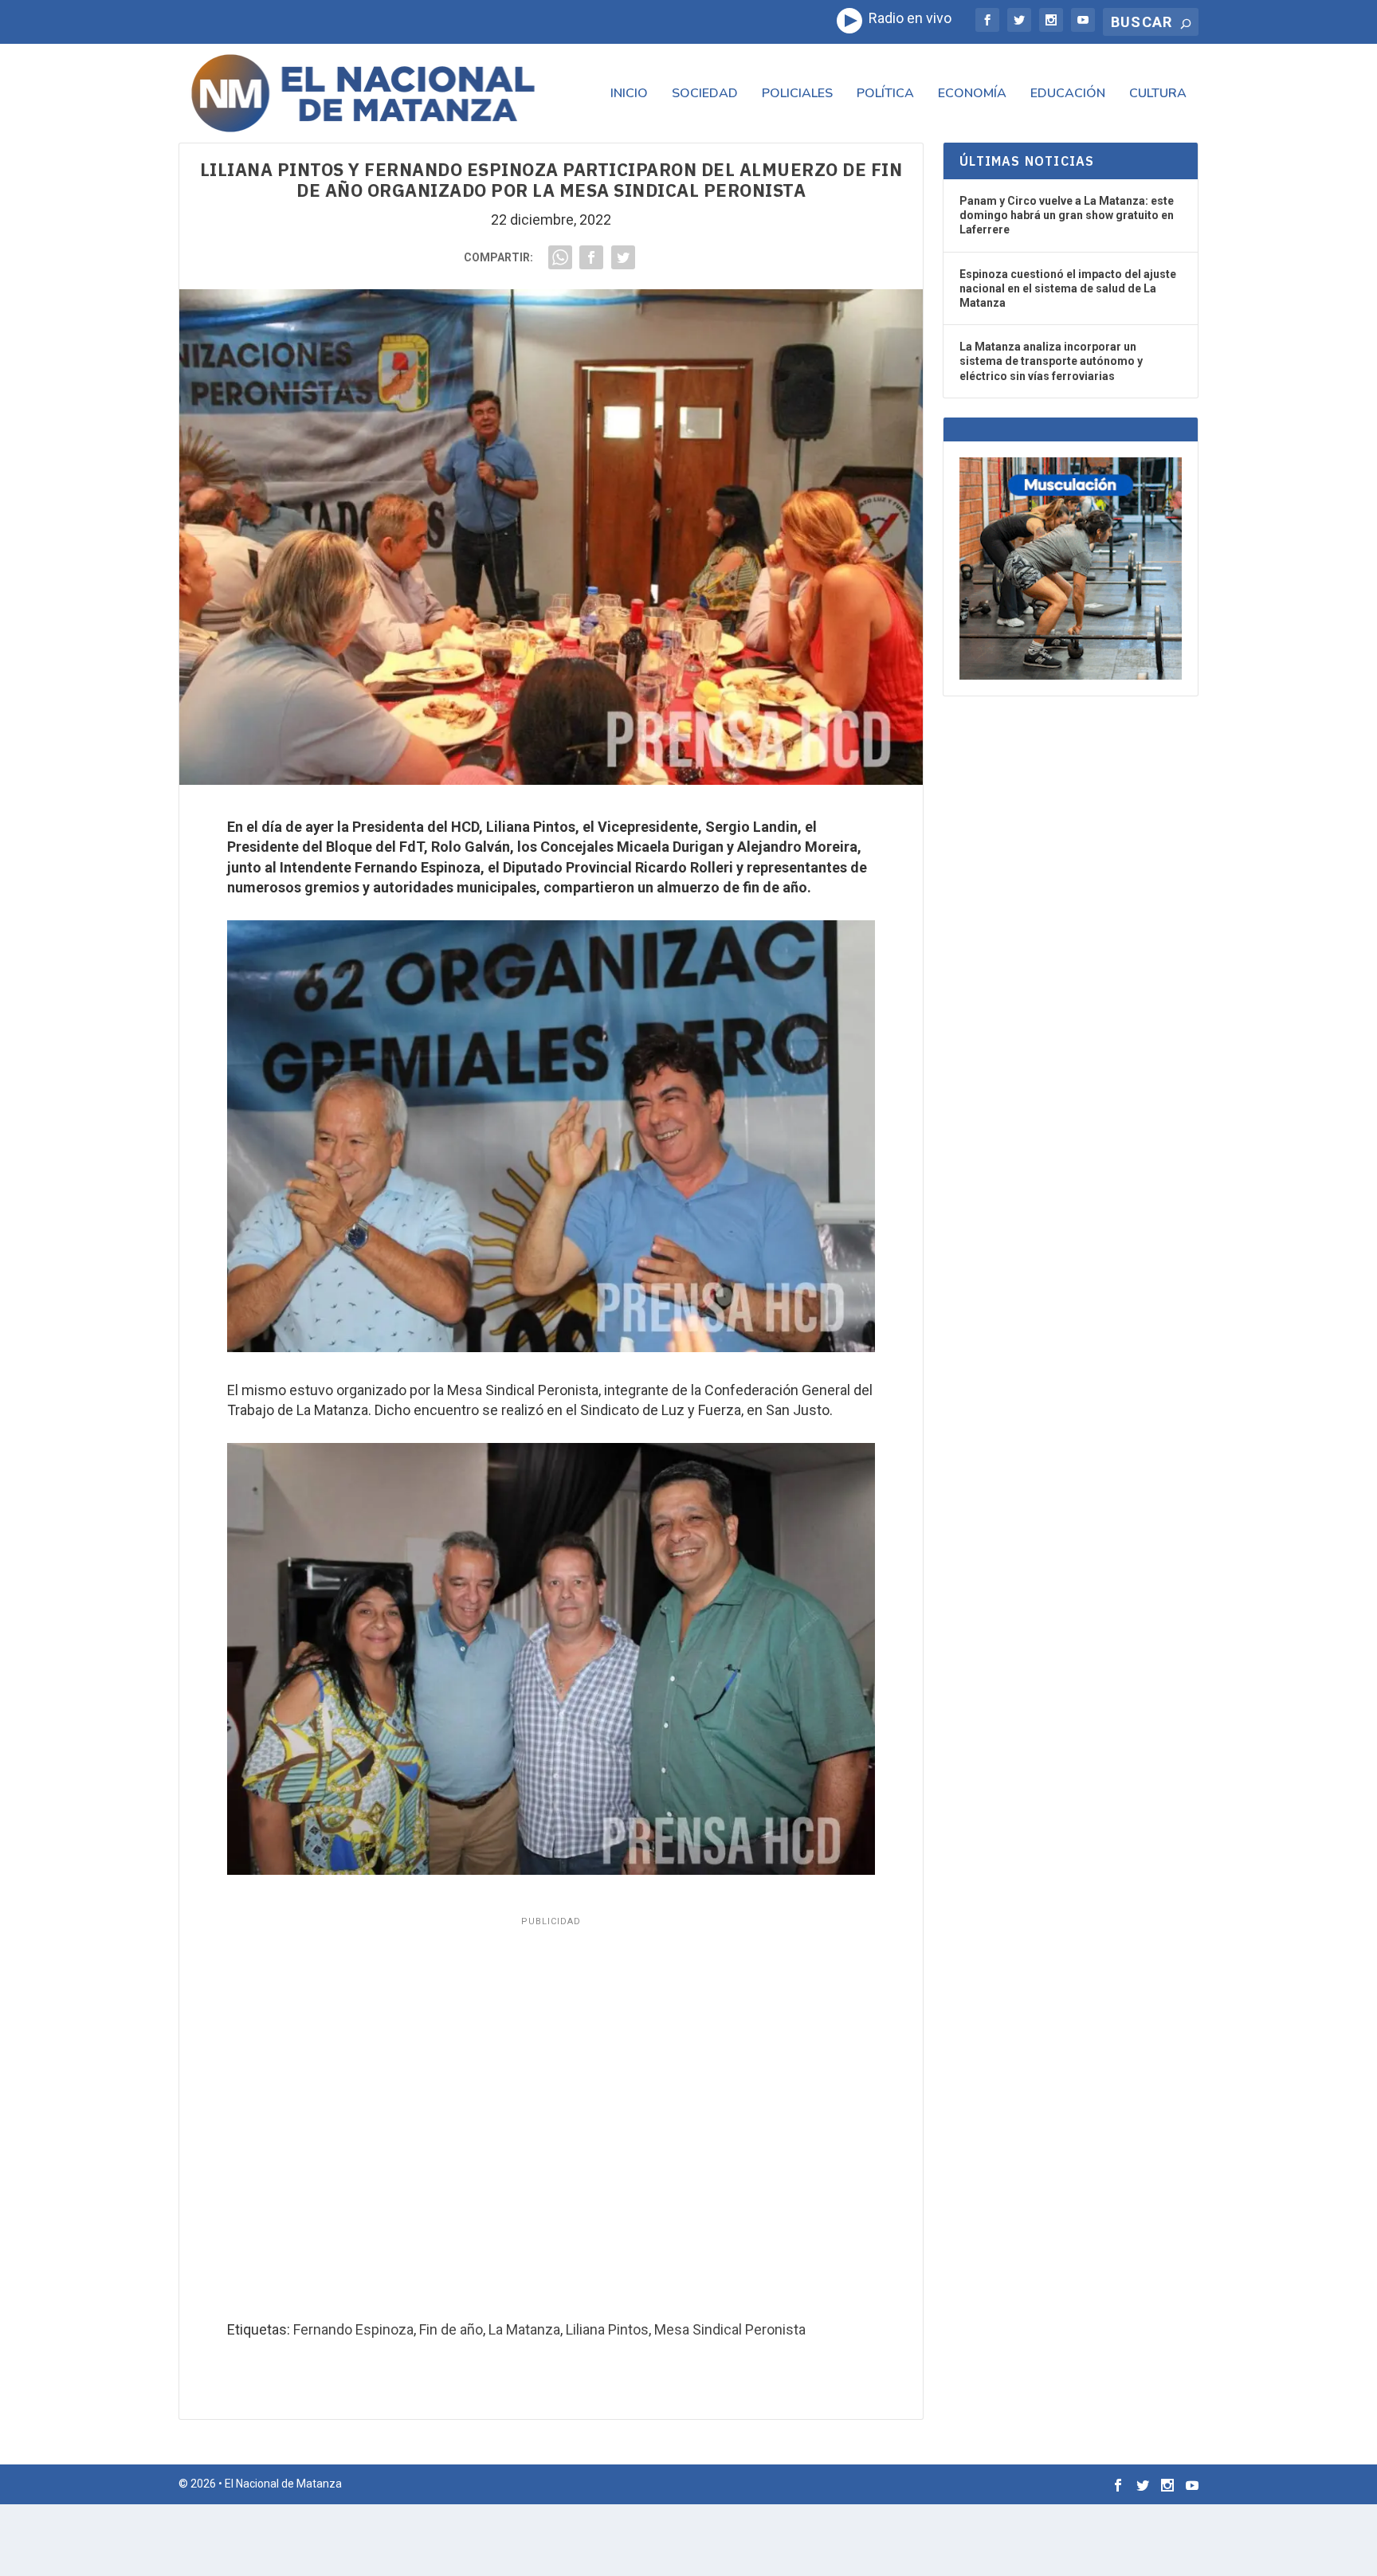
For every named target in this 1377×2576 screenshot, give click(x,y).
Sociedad (705, 94)
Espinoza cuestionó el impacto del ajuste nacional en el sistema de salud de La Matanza (1068, 288)
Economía (972, 94)
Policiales (797, 94)
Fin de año (451, 2329)
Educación (1068, 94)
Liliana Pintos (607, 2329)
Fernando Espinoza (353, 2329)
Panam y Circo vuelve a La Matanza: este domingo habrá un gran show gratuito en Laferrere (1067, 215)
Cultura (1158, 94)
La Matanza (524, 2329)
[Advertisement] (551, 2114)
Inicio (629, 94)
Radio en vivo (907, 18)
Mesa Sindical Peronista (730, 2329)
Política (885, 94)
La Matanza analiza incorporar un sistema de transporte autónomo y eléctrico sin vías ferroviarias (1051, 361)
